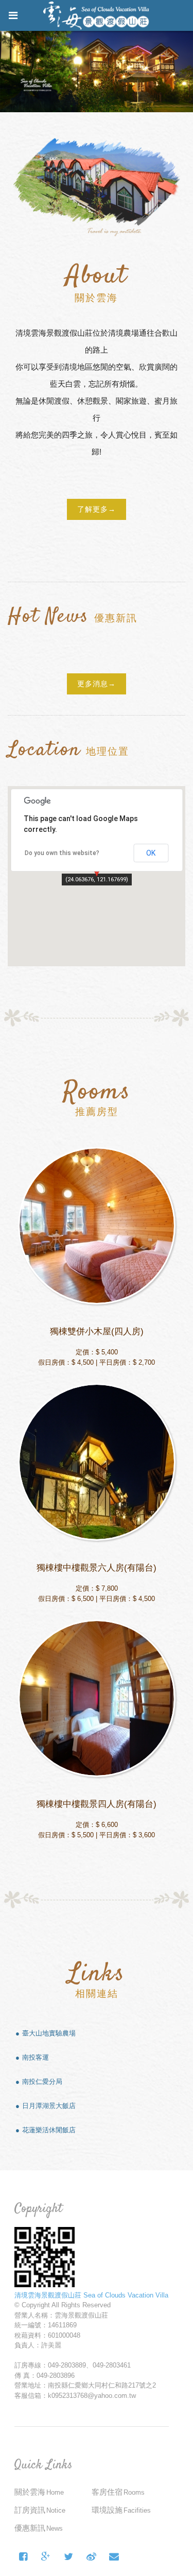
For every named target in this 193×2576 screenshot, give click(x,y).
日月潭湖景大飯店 (49, 2106)
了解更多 (93, 509)
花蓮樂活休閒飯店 (49, 2130)
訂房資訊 (40, 2510)
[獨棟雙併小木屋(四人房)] (97, 1226)
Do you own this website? (62, 853)
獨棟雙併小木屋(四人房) (97, 1331)
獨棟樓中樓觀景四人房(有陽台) (97, 1804)
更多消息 (93, 684)
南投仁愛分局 (42, 2082)
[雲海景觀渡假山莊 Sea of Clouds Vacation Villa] (69, 2557)
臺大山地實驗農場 (49, 2033)
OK (151, 853)
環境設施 (121, 2510)
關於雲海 (39, 2492)
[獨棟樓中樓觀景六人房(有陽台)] (97, 1462)
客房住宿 (118, 2492)
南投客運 (36, 2057)
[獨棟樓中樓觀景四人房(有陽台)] (97, 1698)
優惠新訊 (39, 2528)
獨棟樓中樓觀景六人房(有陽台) (97, 1568)
